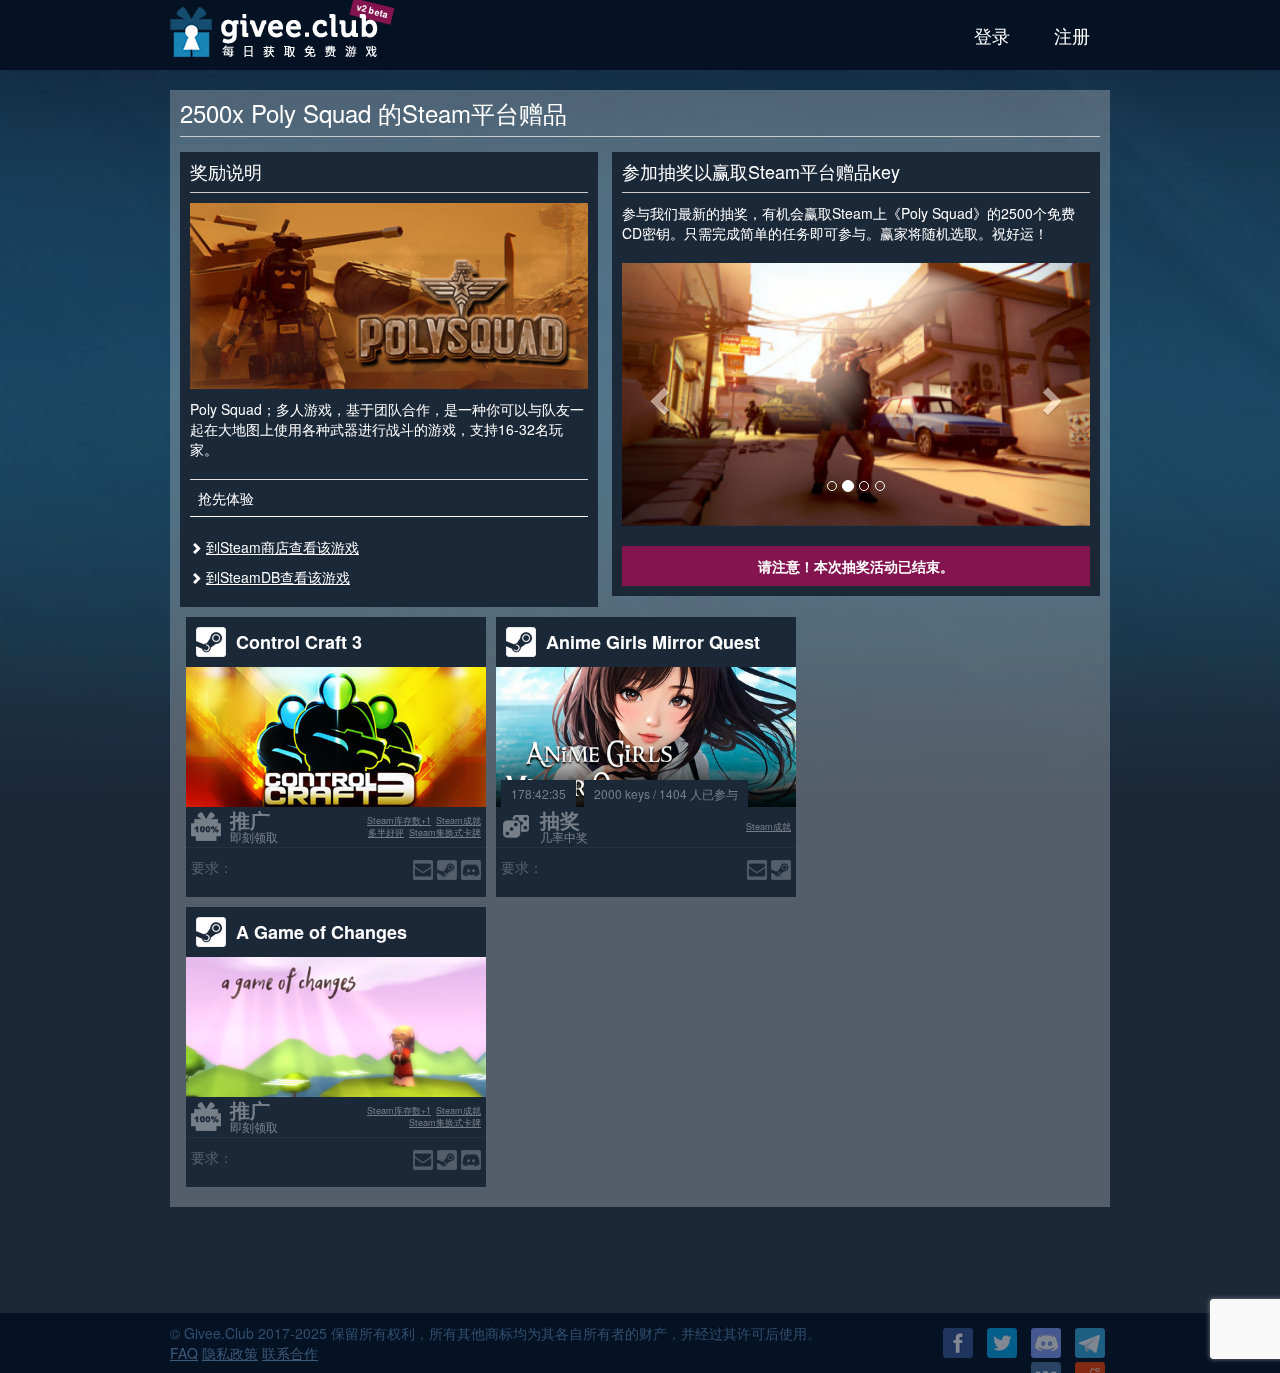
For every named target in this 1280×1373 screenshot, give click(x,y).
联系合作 (290, 1353)
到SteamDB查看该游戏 (278, 577)
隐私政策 (230, 1353)
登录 (992, 35)
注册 (1072, 35)
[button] (657, 394)
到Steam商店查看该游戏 (282, 547)
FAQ (184, 1353)
